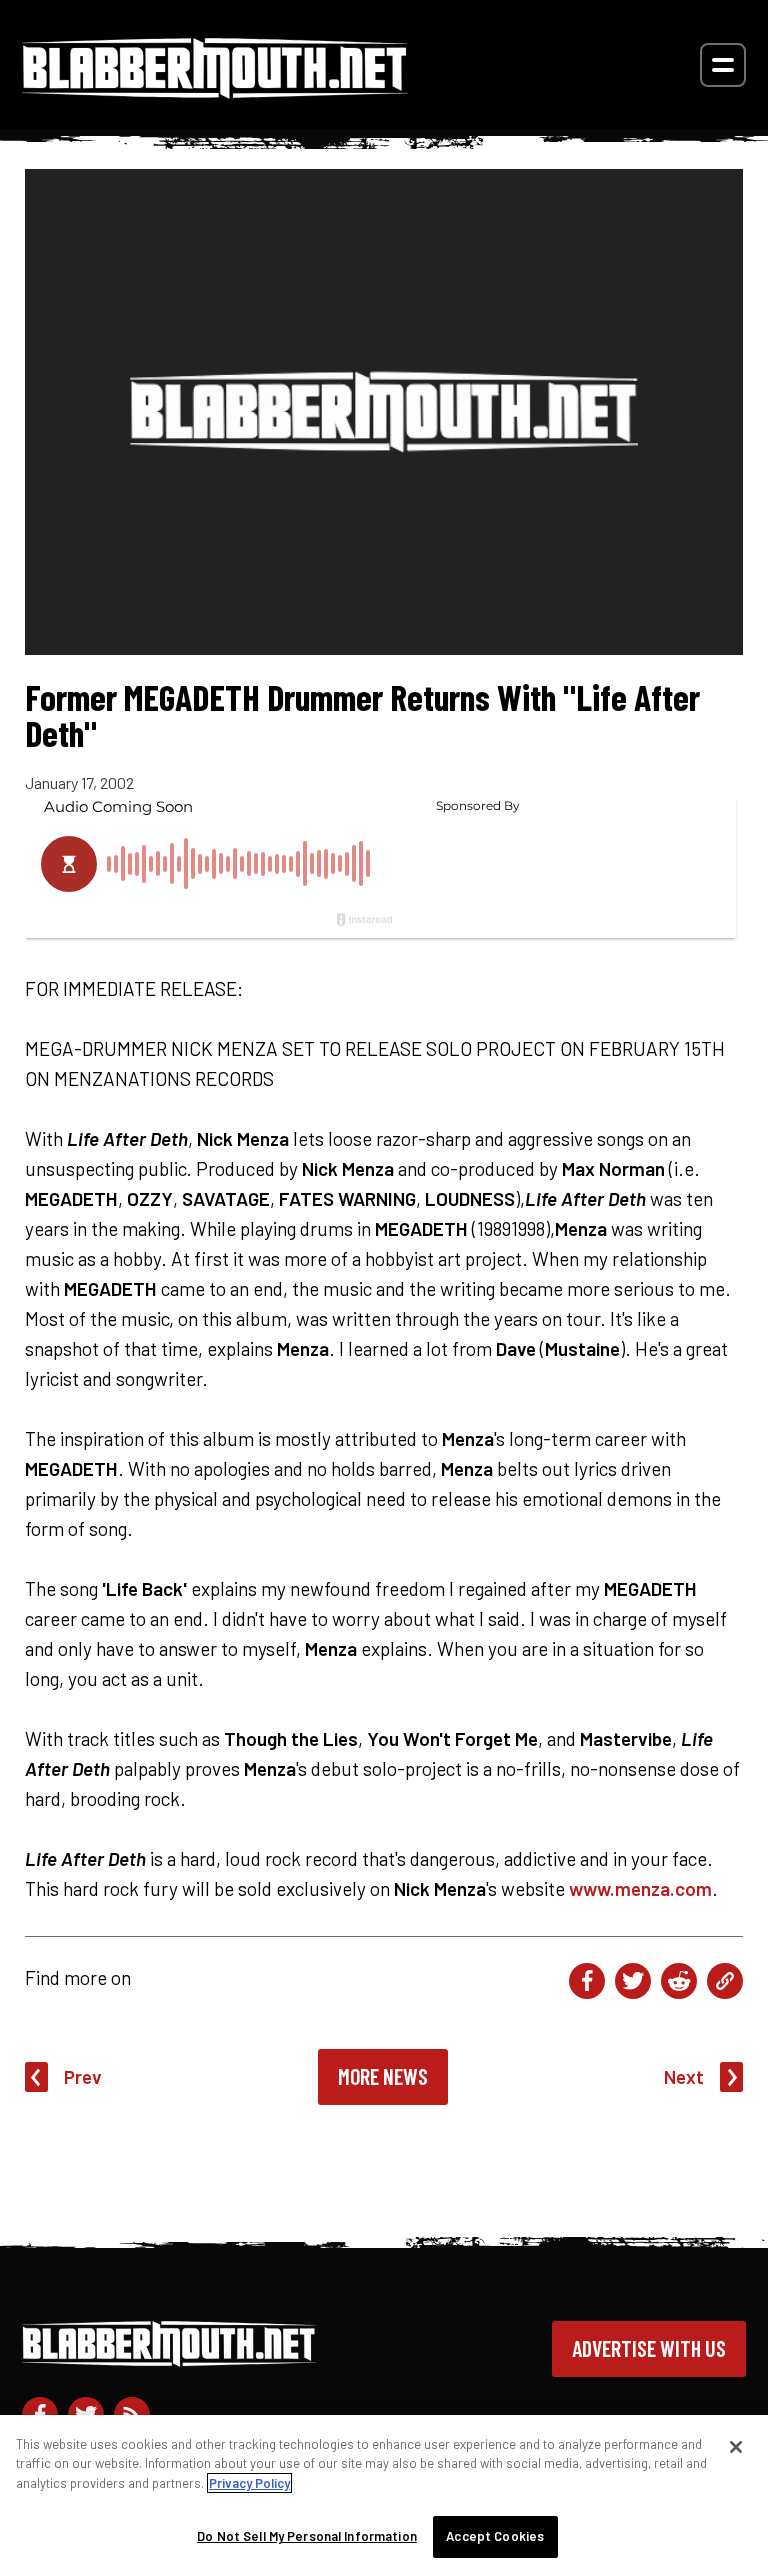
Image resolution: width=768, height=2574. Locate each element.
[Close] (736, 2447)
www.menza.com (640, 1888)
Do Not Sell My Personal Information (307, 2536)
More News (383, 2076)
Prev (83, 2076)
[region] (384, 2494)
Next (684, 2076)
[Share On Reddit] (679, 1981)
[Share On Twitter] (633, 1981)
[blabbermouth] (215, 91)
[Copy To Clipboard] (725, 1981)
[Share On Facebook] (587, 1981)
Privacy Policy (249, 2483)
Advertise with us (649, 2348)
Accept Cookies (495, 2536)
